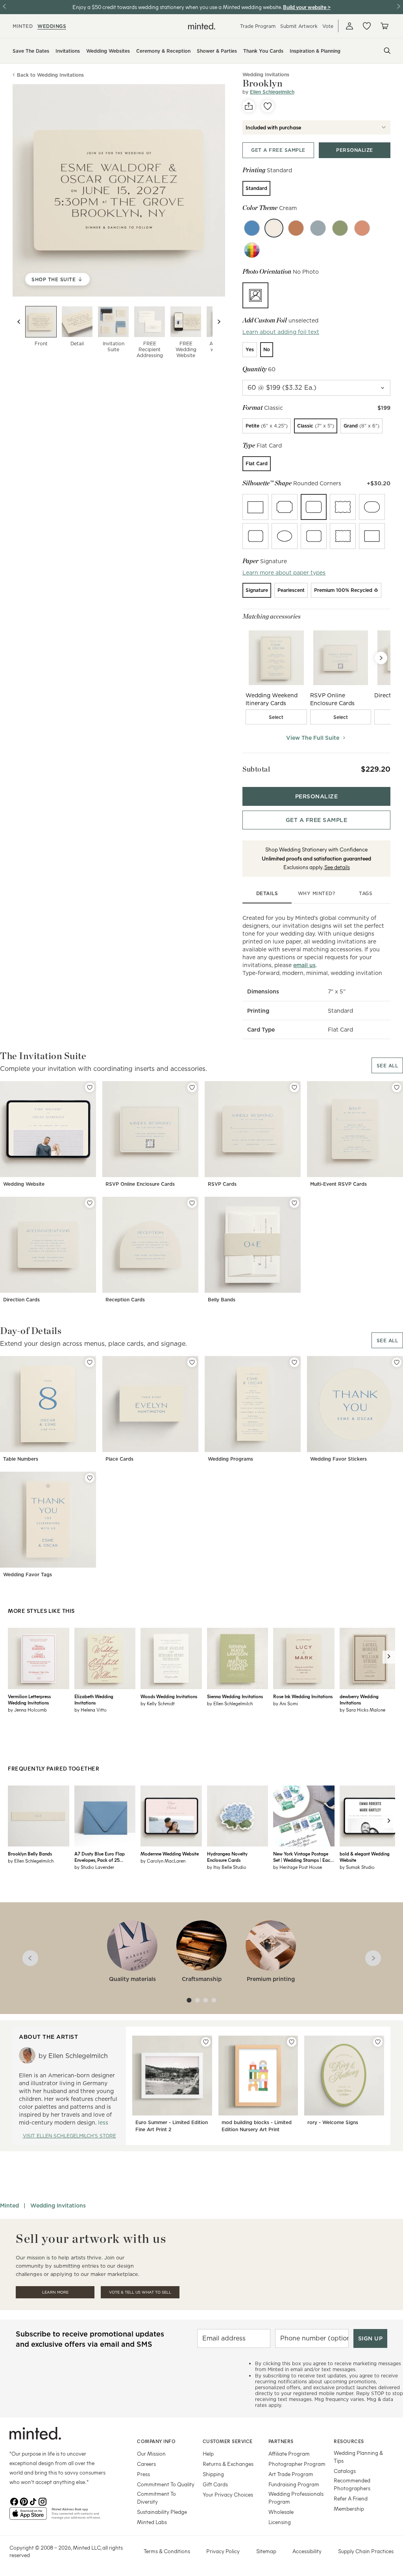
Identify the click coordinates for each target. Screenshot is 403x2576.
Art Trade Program (291, 2474)
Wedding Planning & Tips (358, 2457)
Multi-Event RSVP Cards (338, 1184)
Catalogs (345, 2471)
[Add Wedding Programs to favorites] (294, 1362)
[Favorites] (367, 26)
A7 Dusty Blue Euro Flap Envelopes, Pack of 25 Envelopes (100, 1857)
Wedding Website (24, 1184)
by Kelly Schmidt (158, 1703)
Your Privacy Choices (228, 2494)
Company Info (156, 2441)
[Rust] (296, 228)
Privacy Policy (223, 2551)
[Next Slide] (381, 658)
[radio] (256, 188)
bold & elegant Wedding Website (365, 1857)
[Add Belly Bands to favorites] (294, 1203)
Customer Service (228, 2441)
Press (143, 2474)
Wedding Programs (230, 1459)
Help (208, 2453)
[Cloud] (318, 228)
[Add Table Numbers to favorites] (90, 1362)
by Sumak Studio (357, 1867)
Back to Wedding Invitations (50, 75)
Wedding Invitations (58, 2206)
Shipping (213, 2474)
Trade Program (258, 26)
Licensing (280, 2522)
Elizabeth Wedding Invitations (94, 1699)
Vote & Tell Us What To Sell (140, 2292)
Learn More (55, 2292)
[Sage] (340, 228)
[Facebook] (14, 2501)
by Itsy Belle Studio (227, 1867)
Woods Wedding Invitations (169, 1696)
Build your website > (307, 7)
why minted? (317, 893)
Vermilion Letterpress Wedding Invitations (29, 1699)
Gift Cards (215, 2484)
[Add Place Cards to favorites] (192, 1362)
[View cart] (384, 26)
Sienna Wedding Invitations (235, 1696)
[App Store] (28, 2517)
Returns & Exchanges (228, 2464)
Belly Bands (222, 1300)
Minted (9, 2206)
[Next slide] (219, 322)
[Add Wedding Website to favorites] (90, 1087)
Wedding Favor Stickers (338, 1459)
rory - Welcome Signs (333, 2122)
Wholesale (281, 2512)
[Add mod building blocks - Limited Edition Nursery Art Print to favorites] (292, 2042)
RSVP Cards (222, 1184)
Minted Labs (152, 2522)
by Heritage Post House (298, 1867)
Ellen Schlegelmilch (272, 92)
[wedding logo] (202, 26)
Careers (146, 2464)
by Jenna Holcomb (27, 1710)
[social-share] (249, 106)
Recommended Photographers (352, 2484)
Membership (349, 2509)
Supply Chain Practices (366, 2551)
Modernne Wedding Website (170, 1854)
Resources (349, 2441)
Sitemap (266, 2551)
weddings (52, 26)
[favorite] (268, 106)
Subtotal (256, 769)
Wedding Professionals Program (296, 2498)
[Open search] (387, 51)
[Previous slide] (19, 322)
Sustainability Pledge (162, 2512)
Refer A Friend (351, 2498)
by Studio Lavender (94, 1867)
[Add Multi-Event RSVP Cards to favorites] (397, 1087)
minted (23, 26)
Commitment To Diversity (156, 2498)
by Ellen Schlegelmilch (230, 1703)
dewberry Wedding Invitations (359, 1699)
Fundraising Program (294, 2484)
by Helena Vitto (91, 1710)
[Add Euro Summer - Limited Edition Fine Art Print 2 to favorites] (206, 2042)
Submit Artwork (299, 26)
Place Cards (119, 1459)
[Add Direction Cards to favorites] (90, 1203)
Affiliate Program (289, 2453)
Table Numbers (21, 1459)
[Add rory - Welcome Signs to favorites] (378, 2042)
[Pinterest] (24, 2501)
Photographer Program (297, 2464)
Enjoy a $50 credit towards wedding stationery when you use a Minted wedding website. (177, 7)
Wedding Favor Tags (28, 1575)
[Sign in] (349, 26)
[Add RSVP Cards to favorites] (294, 1087)
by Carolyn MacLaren (163, 1861)
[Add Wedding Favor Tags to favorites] (90, 1478)
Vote (328, 26)
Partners (281, 2441)
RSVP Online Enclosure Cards (140, 1184)
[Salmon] (362, 228)
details (267, 893)
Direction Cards (21, 1300)
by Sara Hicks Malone (362, 1710)
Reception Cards (125, 1300)
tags (366, 893)
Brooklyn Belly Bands (30, 1854)
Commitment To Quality (166, 2484)
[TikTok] (33, 2501)
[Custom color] (252, 250)
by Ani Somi (286, 1703)
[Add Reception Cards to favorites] (192, 1203)
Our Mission (151, 2453)
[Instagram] (43, 2501)
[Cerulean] (252, 228)
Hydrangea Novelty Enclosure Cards (227, 1857)
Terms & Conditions (167, 2551)
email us (304, 965)
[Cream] (274, 228)
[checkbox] (276, 717)
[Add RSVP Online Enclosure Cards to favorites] (192, 1087)
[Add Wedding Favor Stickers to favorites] (397, 1362)
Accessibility (307, 2551)
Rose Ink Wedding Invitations (303, 1696)
